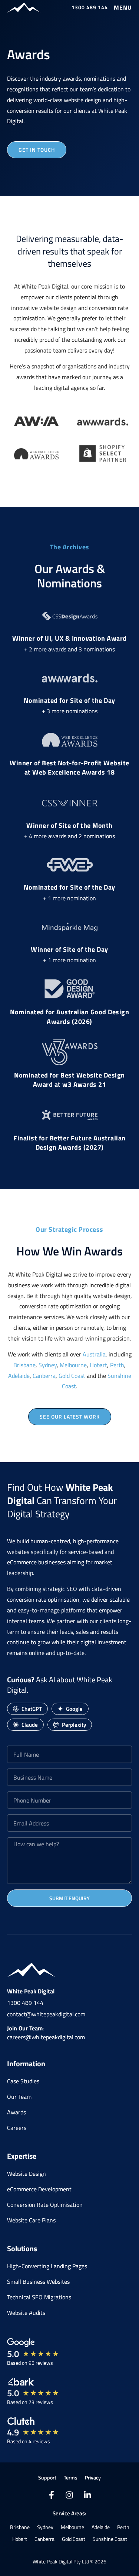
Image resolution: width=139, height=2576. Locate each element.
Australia (94, 1354)
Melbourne (73, 1365)
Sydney (48, 1365)
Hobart (98, 1365)
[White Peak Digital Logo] (24, 8)
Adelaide (19, 1376)
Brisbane (24, 1365)
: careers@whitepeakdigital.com (46, 2033)
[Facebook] (52, 2495)
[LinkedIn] (87, 2495)
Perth (117, 1365)
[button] (123, 7)
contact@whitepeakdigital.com (46, 2014)
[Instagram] (69, 2495)
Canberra (44, 1376)
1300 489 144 (25, 2003)
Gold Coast (72, 1376)
